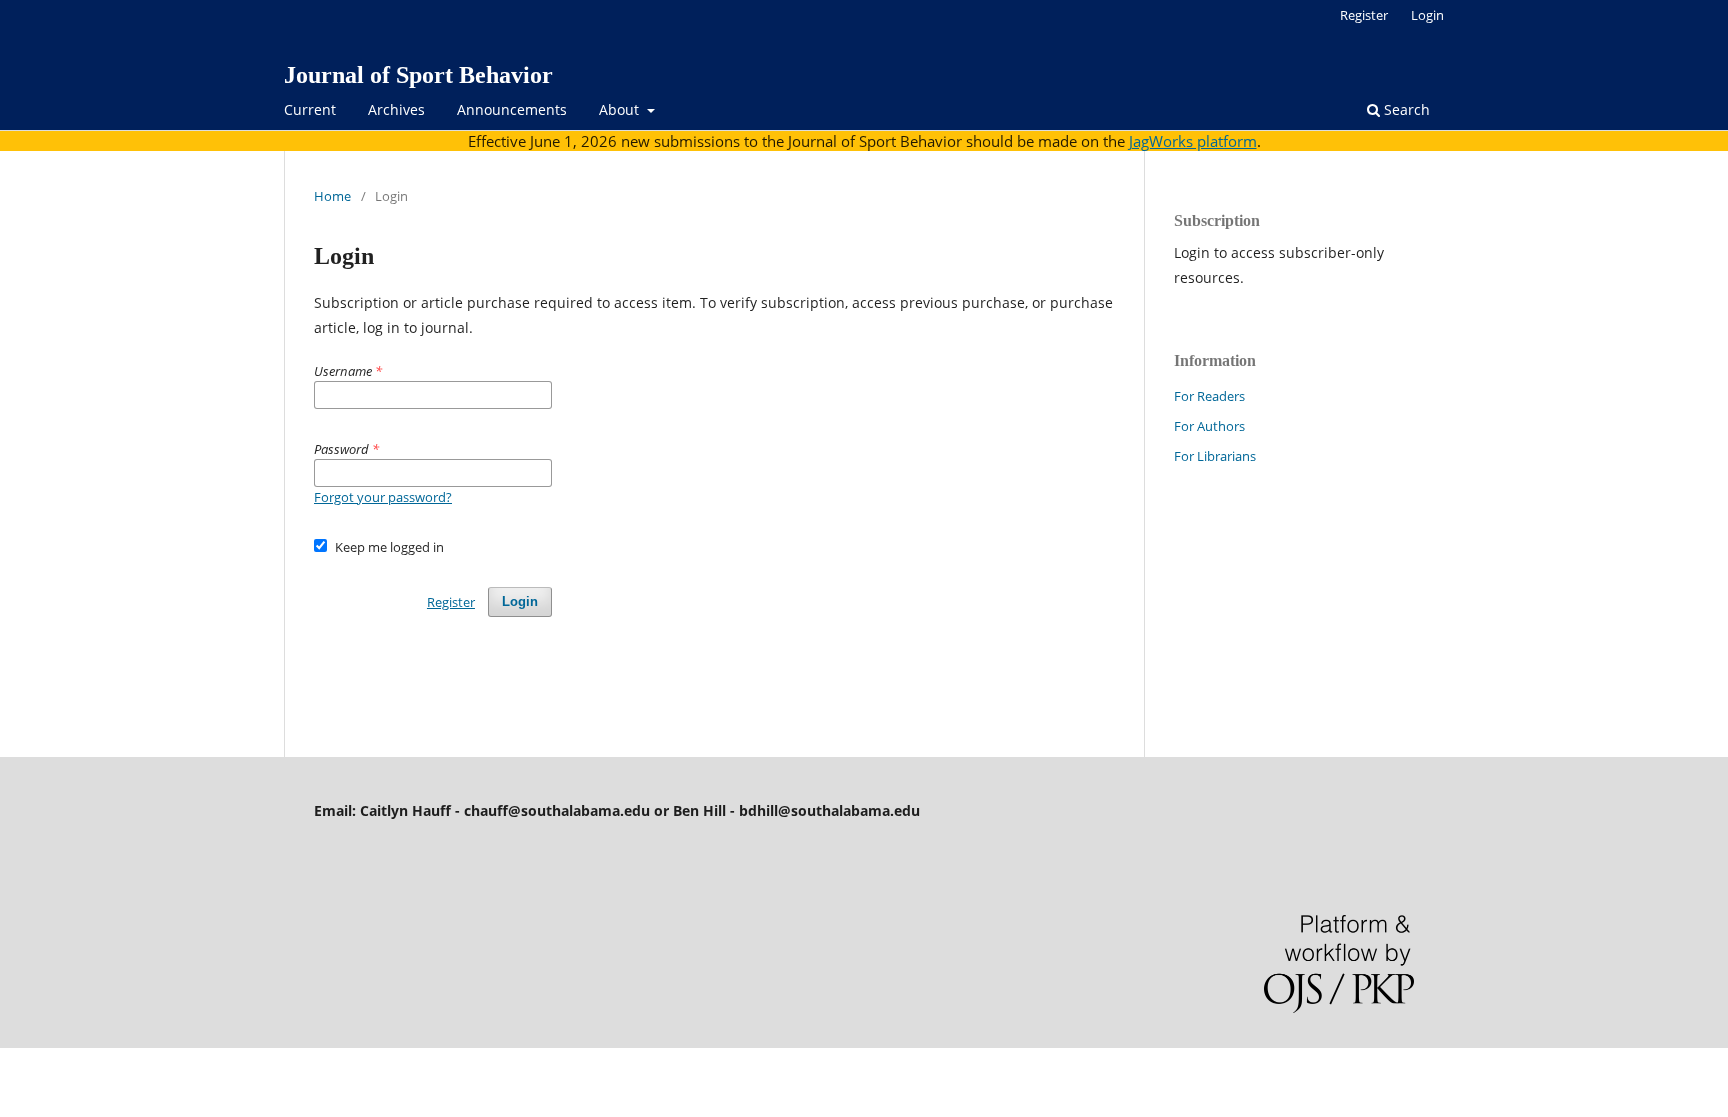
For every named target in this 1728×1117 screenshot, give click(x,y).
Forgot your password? (383, 497)
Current (310, 109)
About (621, 109)
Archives (396, 109)
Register (1364, 15)
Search (1405, 109)
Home (332, 196)
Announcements (512, 109)
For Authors (1209, 426)
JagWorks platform (1193, 141)
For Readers (1209, 396)
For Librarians (1215, 456)
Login (1427, 15)
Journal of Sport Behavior (418, 75)
